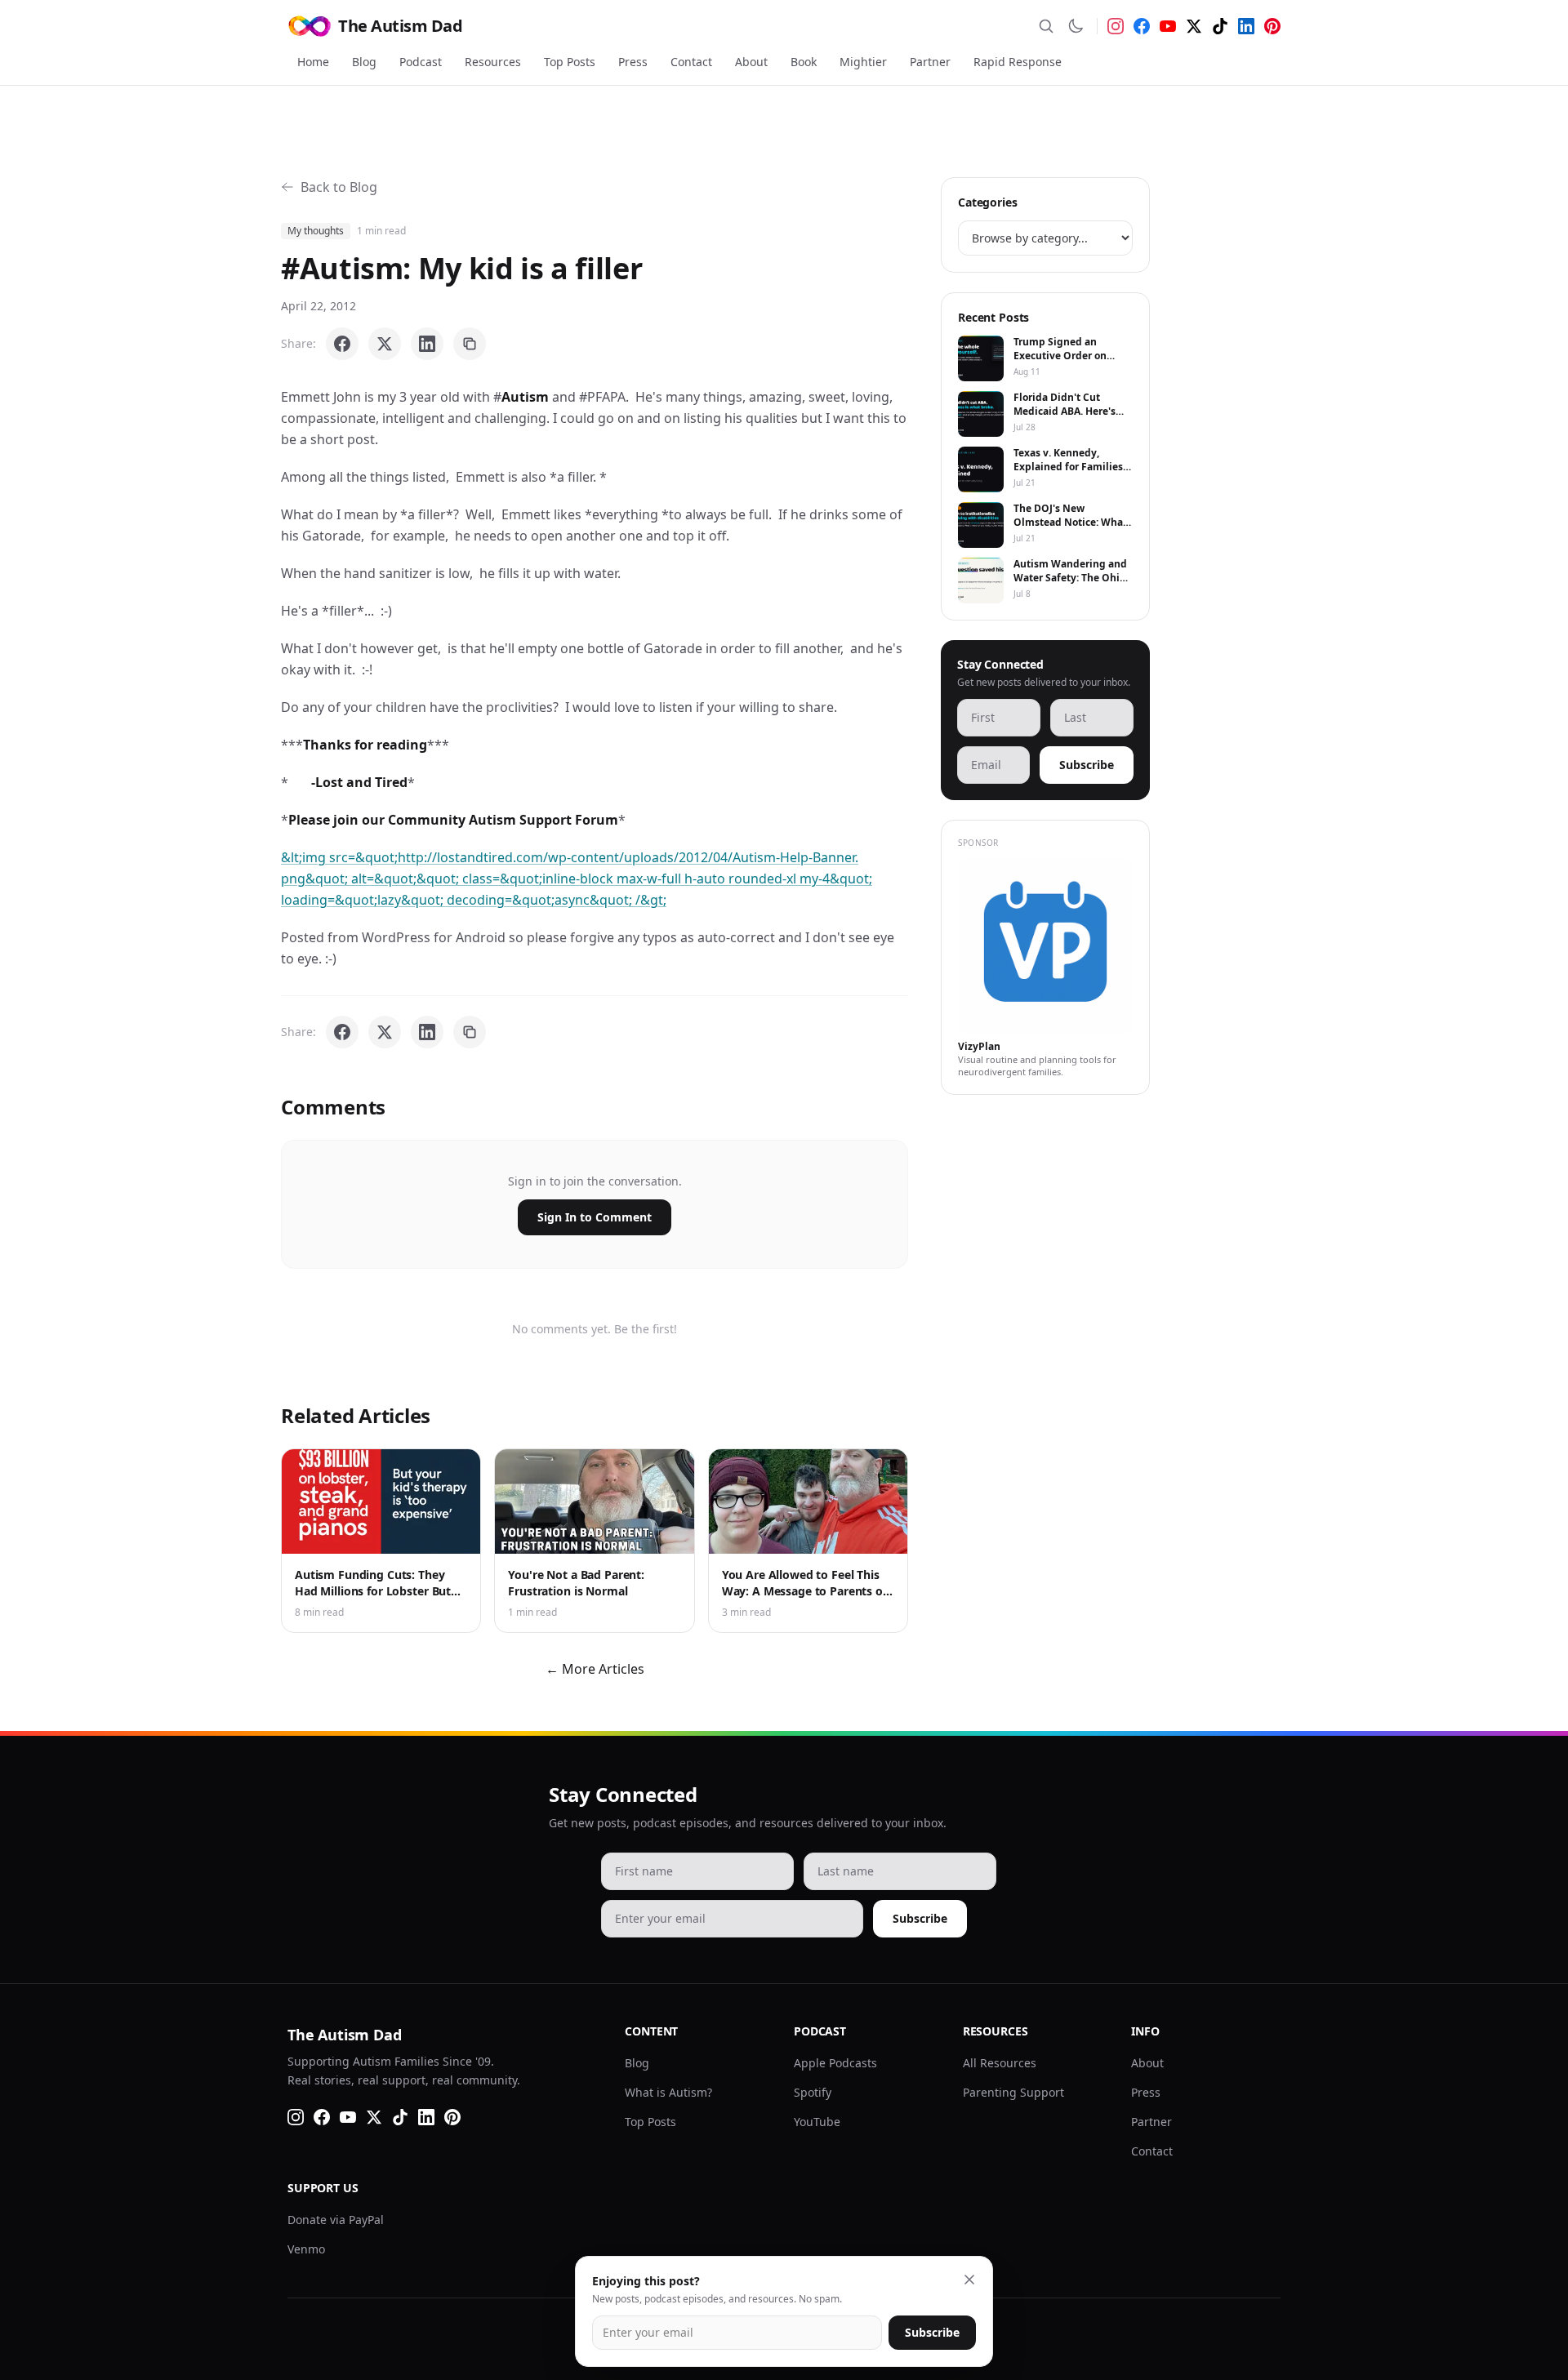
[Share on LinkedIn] (427, 344)
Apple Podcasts (835, 2063)
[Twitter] (1194, 26)
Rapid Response (1018, 62)
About (751, 62)
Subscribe (1087, 765)
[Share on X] (385, 344)
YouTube (817, 2122)
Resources (493, 62)
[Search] (1046, 26)
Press (633, 62)
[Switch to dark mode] (1076, 26)
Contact (691, 62)
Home (313, 62)
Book (804, 62)
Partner (930, 62)
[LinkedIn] (1246, 26)
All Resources (1000, 2063)
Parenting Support (1013, 2092)
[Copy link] (470, 344)
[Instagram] (1116, 26)
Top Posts (570, 62)
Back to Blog (339, 187)
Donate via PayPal (336, 2220)
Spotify (813, 2092)
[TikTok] (1220, 26)
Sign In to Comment (595, 1217)
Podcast (421, 62)
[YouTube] (1168, 26)
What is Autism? (668, 2092)
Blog (364, 62)
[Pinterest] (1272, 26)
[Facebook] (1142, 26)
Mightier (863, 62)
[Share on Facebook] (342, 344)
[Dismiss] (969, 2280)
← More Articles (595, 1669)
